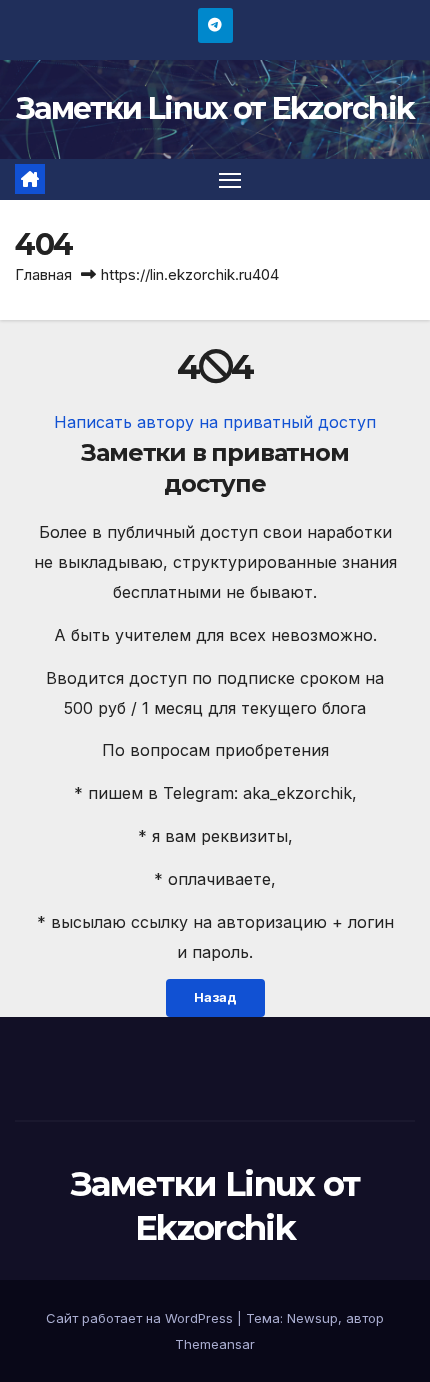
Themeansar (215, 1344)
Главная (43, 274)
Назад (215, 997)
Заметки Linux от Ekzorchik (215, 108)
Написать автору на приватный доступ (215, 422)
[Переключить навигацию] (230, 180)
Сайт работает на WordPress (141, 1318)
